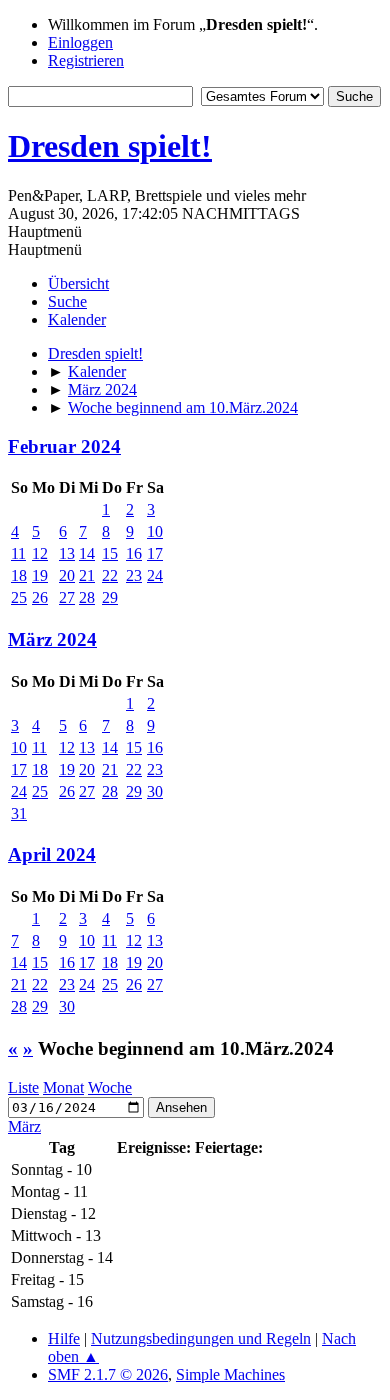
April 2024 (52, 854)
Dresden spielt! (110, 146)
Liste (23, 1087)
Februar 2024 (64, 446)
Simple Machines (230, 1374)
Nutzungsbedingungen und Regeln (201, 1338)
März (24, 1126)
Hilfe (64, 1338)
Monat (63, 1087)
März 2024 (52, 639)
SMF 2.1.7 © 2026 (108, 1374)
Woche (110, 1087)
